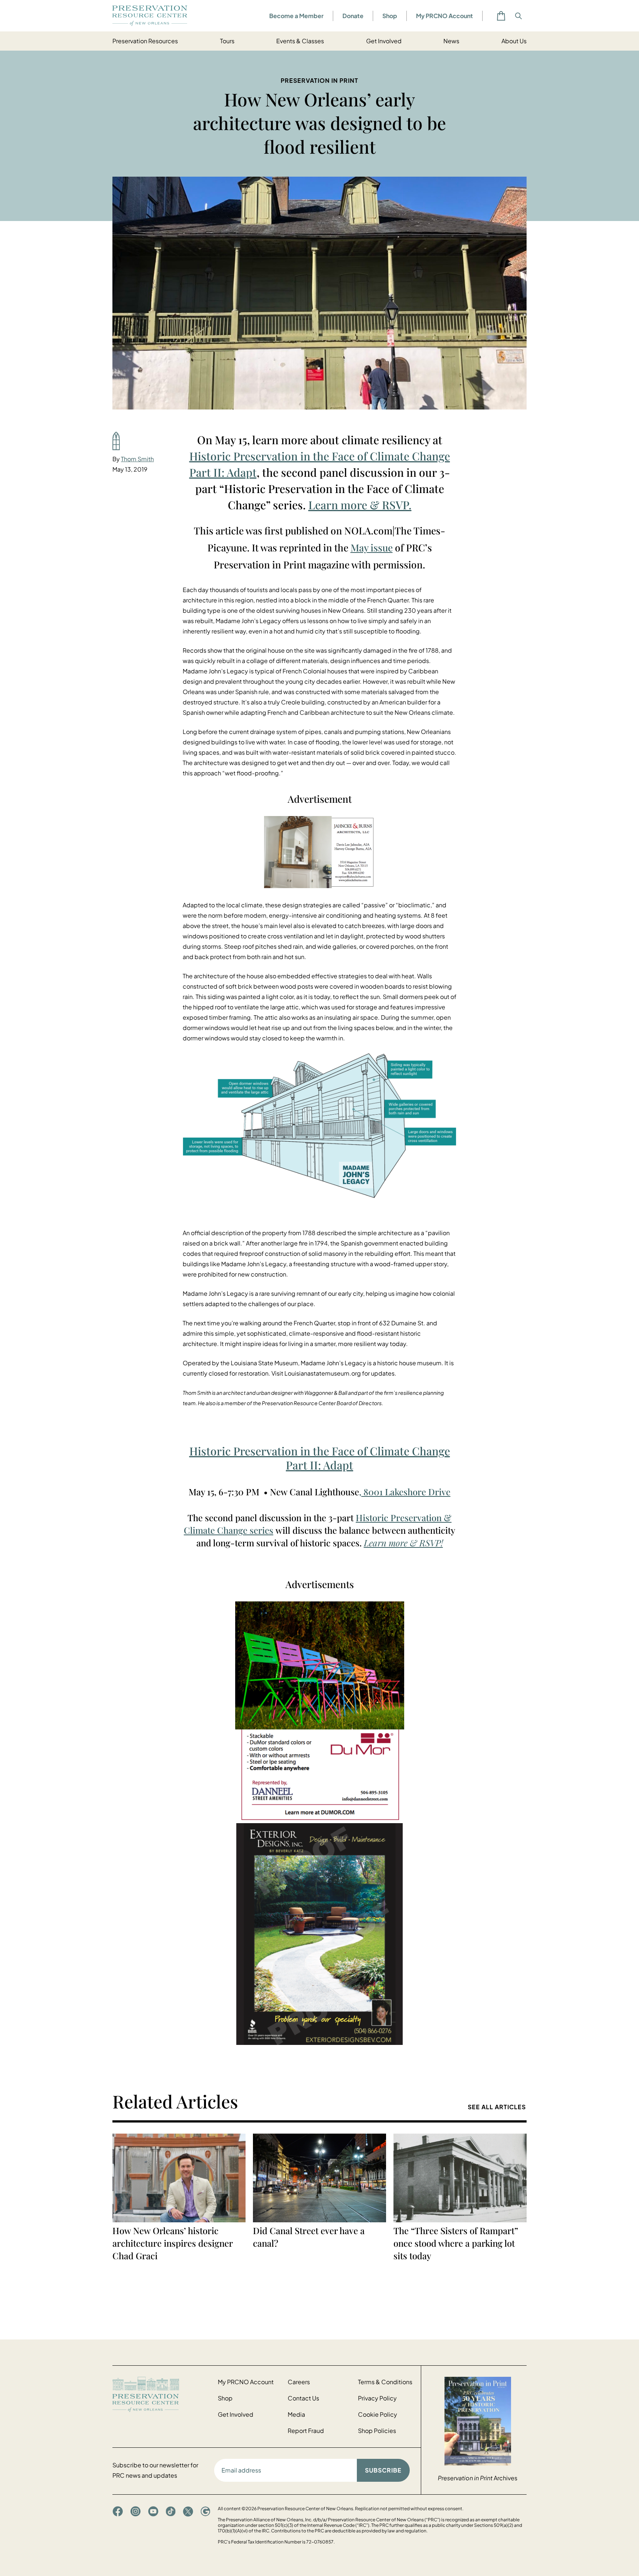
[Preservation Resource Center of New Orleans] (161, 2394)
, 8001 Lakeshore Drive (405, 1492)
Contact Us (303, 2398)
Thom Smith (137, 459)
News (451, 41)
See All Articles (497, 2107)
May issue (372, 548)
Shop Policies (377, 2431)
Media (296, 2414)
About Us (514, 41)
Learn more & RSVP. (360, 505)
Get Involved (384, 41)
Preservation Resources (145, 41)
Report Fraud (306, 2431)
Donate (353, 16)
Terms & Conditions (385, 2382)
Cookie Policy (378, 2414)
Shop (390, 16)
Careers (299, 2382)
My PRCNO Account (444, 16)
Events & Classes (300, 41)
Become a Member (296, 16)
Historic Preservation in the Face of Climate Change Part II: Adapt (320, 1458)
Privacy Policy (377, 2398)
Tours (227, 41)
